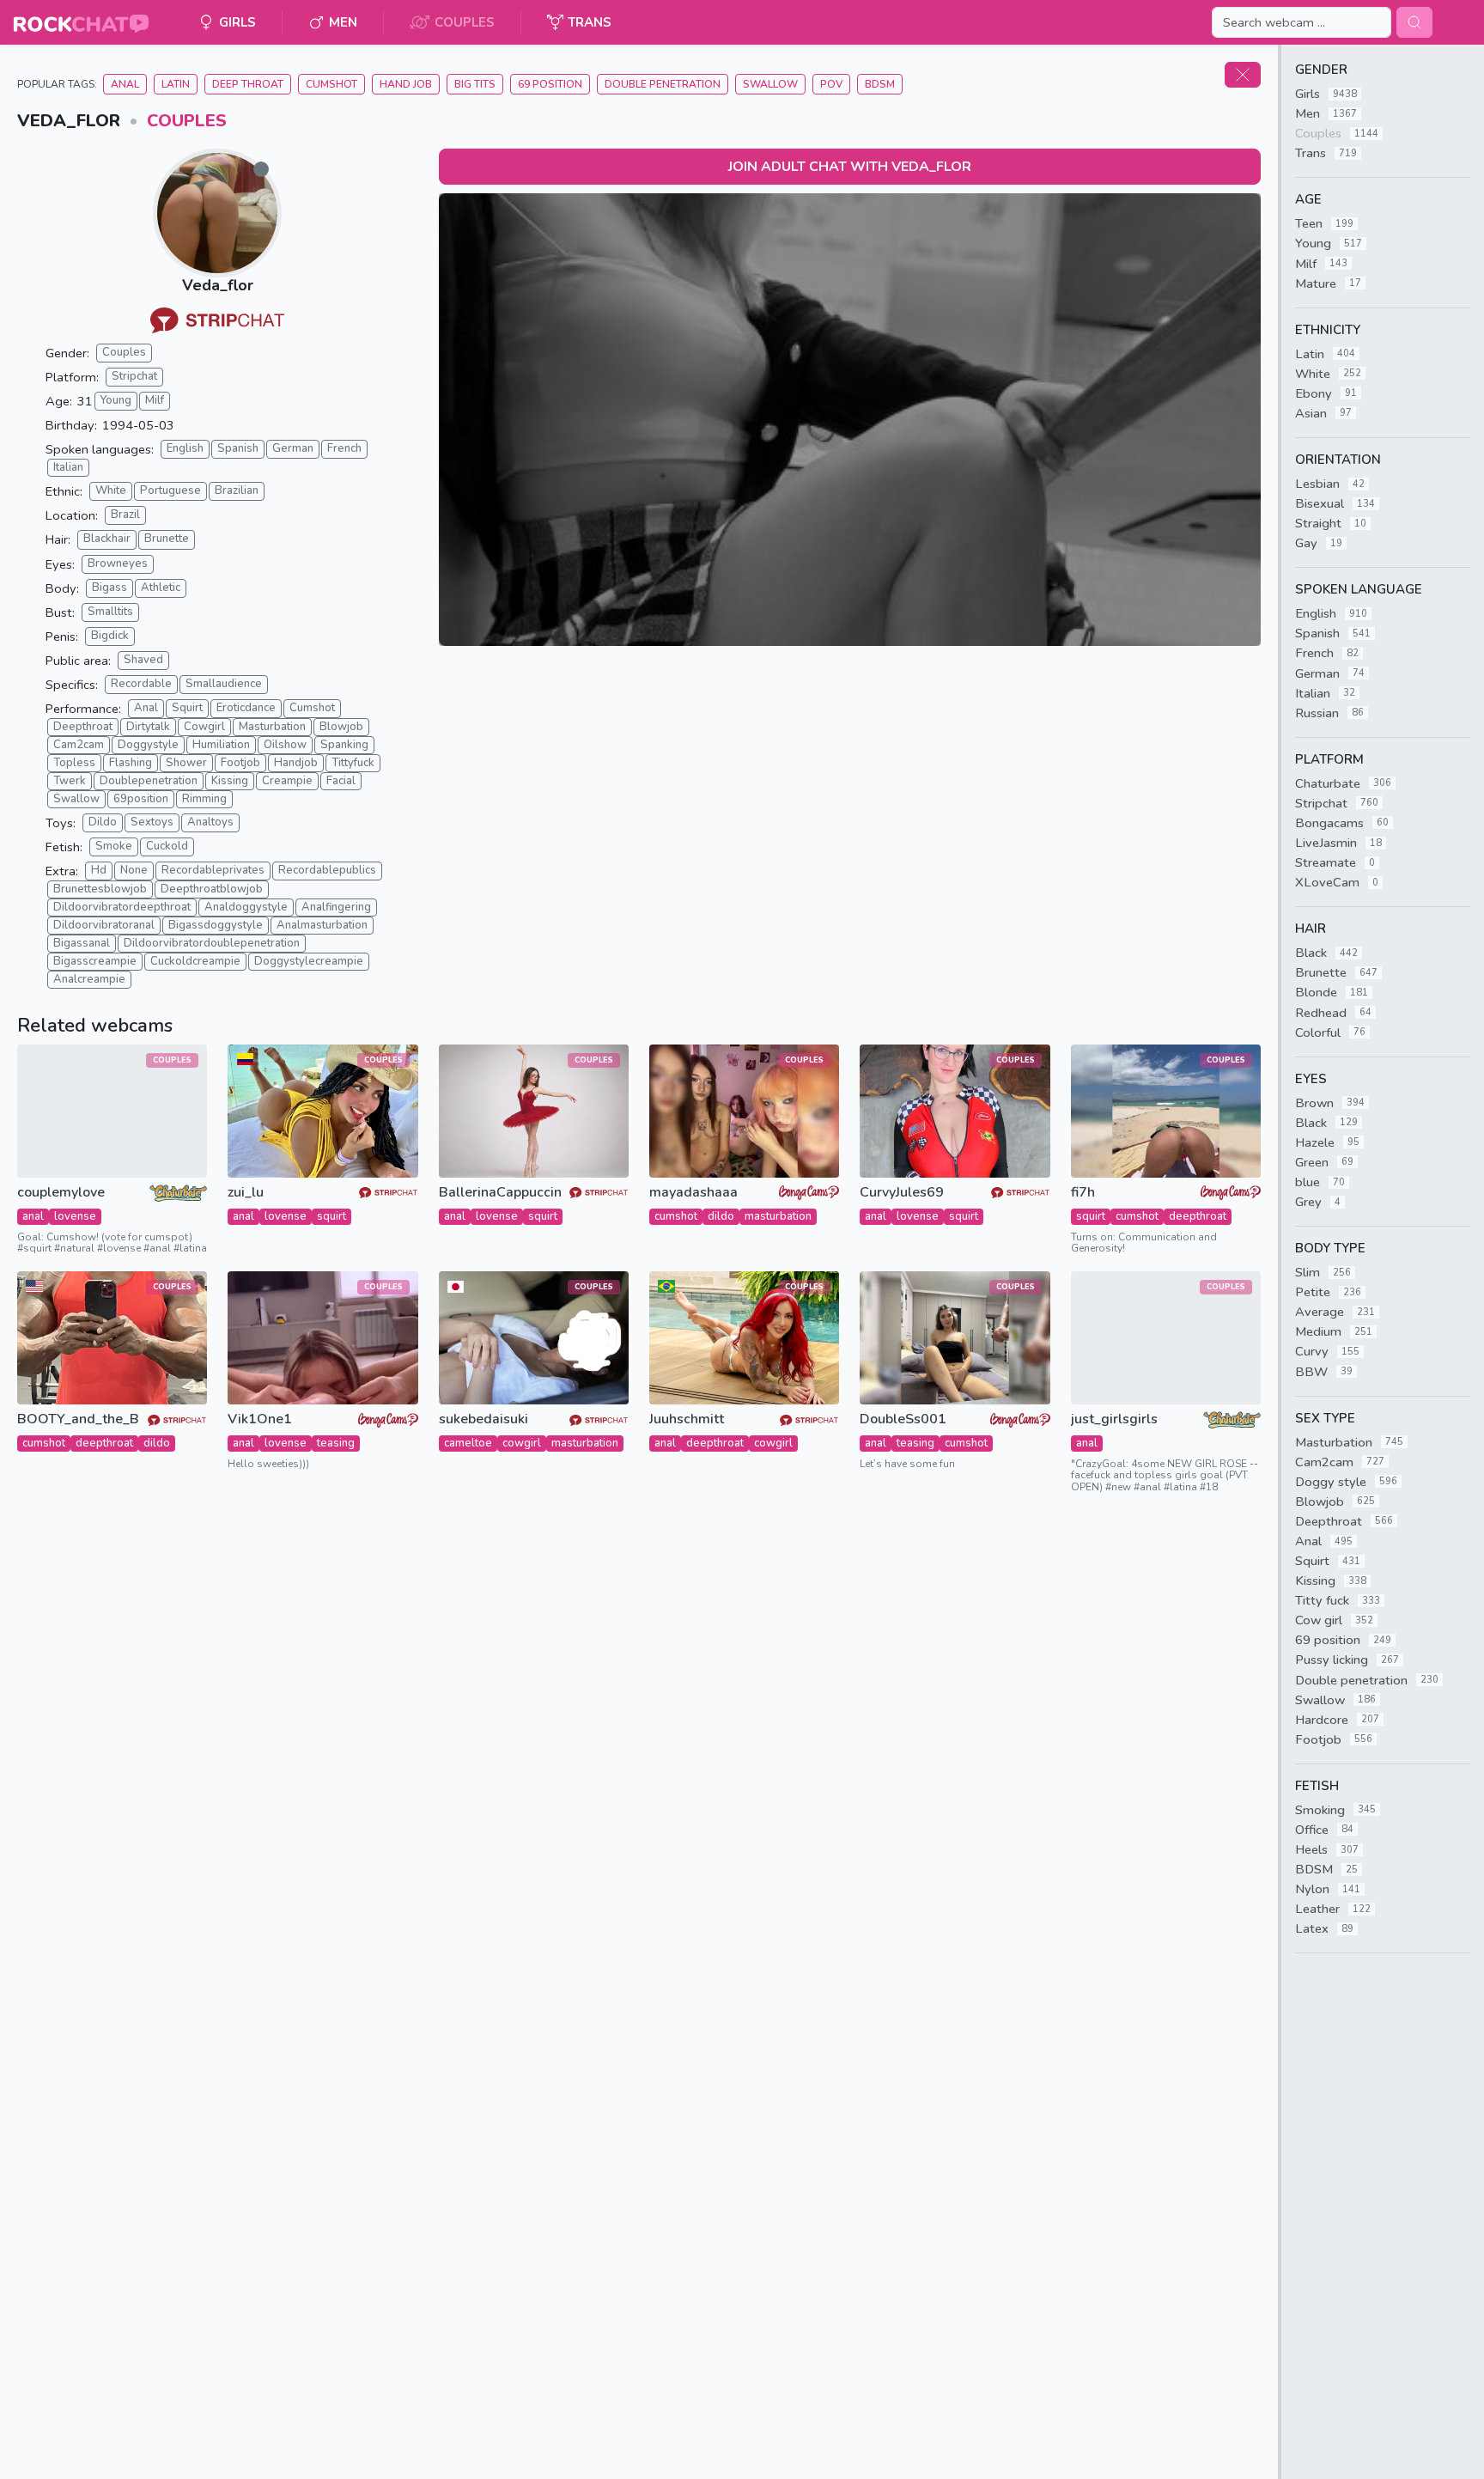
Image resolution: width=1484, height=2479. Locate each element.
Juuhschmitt (687, 1419)
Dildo (103, 822)
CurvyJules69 (902, 1193)
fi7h (1083, 1193)
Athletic (161, 588)
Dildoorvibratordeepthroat (122, 907)
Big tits (475, 84)
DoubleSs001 (903, 1419)
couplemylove (61, 1193)
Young (116, 400)
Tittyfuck (353, 763)
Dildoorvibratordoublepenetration (212, 943)
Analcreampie (89, 979)
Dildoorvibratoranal (104, 925)
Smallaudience (224, 684)
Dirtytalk (148, 727)
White (111, 490)
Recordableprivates (213, 870)
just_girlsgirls (1114, 1419)
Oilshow (285, 745)
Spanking (344, 745)
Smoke (114, 846)
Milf (155, 400)
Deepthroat (83, 727)
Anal (125, 84)
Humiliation (221, 745)
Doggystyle (148, 745)
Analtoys (210, 822)
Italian (68, 467)
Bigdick (110, 636)
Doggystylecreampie (309, 961)
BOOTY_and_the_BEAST (79, 1419)
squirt (331, 1216)
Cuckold (167, 846)
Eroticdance (246, 708)
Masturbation (272, 727)
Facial (341, 781)
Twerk (70, 781)
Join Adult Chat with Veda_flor (850, 167)
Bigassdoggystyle (216, 925)
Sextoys (152, 822)
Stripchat (134, 376)
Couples (187, 121)
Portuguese (170, 490)
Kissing (230, 781)
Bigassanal (82, 943)
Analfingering (336, 907)
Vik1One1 (260, 1419)
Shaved (143, 660)
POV (831, 84)
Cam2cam (79, 745)
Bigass (109, 588)
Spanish (238, 448)
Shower (186, 763)
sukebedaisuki (484, 1419)
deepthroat (1198, 1216)
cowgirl (522, 1443)
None (134, 870)
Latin (176, 84)
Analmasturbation (322, 925)
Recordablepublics (327, 870)
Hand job (406, 84)
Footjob (240, 763)
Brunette (167, 539)
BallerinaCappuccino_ (500, 1193)
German (293, 448)
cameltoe (468, 1443)
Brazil (125, 515)
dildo (721, 1216)
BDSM (880, 84)
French (344, 448)
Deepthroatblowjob (212, 889)
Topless (74, 763)
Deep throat (248, 84)
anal (33, 1216)
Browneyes (118, 563)
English (185, 448)
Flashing (131, 763)
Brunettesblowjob (100, 889)
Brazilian (237, 490)
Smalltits (110, 612)
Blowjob (341, 727)
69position (141, 799)
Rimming (204, 799)
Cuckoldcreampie (195, 961)
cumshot (676, 1216)
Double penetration (663, 84)
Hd (99, 870)
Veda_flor (218, 285)
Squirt (187, 708)
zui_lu (246, 1193)
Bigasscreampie (95, 961)
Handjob (296, 763)
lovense (75, 1216)
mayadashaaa (693, 1193)
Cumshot (331, 84)
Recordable (141, 684)
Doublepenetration (149, 781)
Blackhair (107, 539)
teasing (336, 1443)
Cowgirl (204, 727)
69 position (550, 84)
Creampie (287, 781)
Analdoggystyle (246, 907)
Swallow (770, 84)
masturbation (778, 1216)
